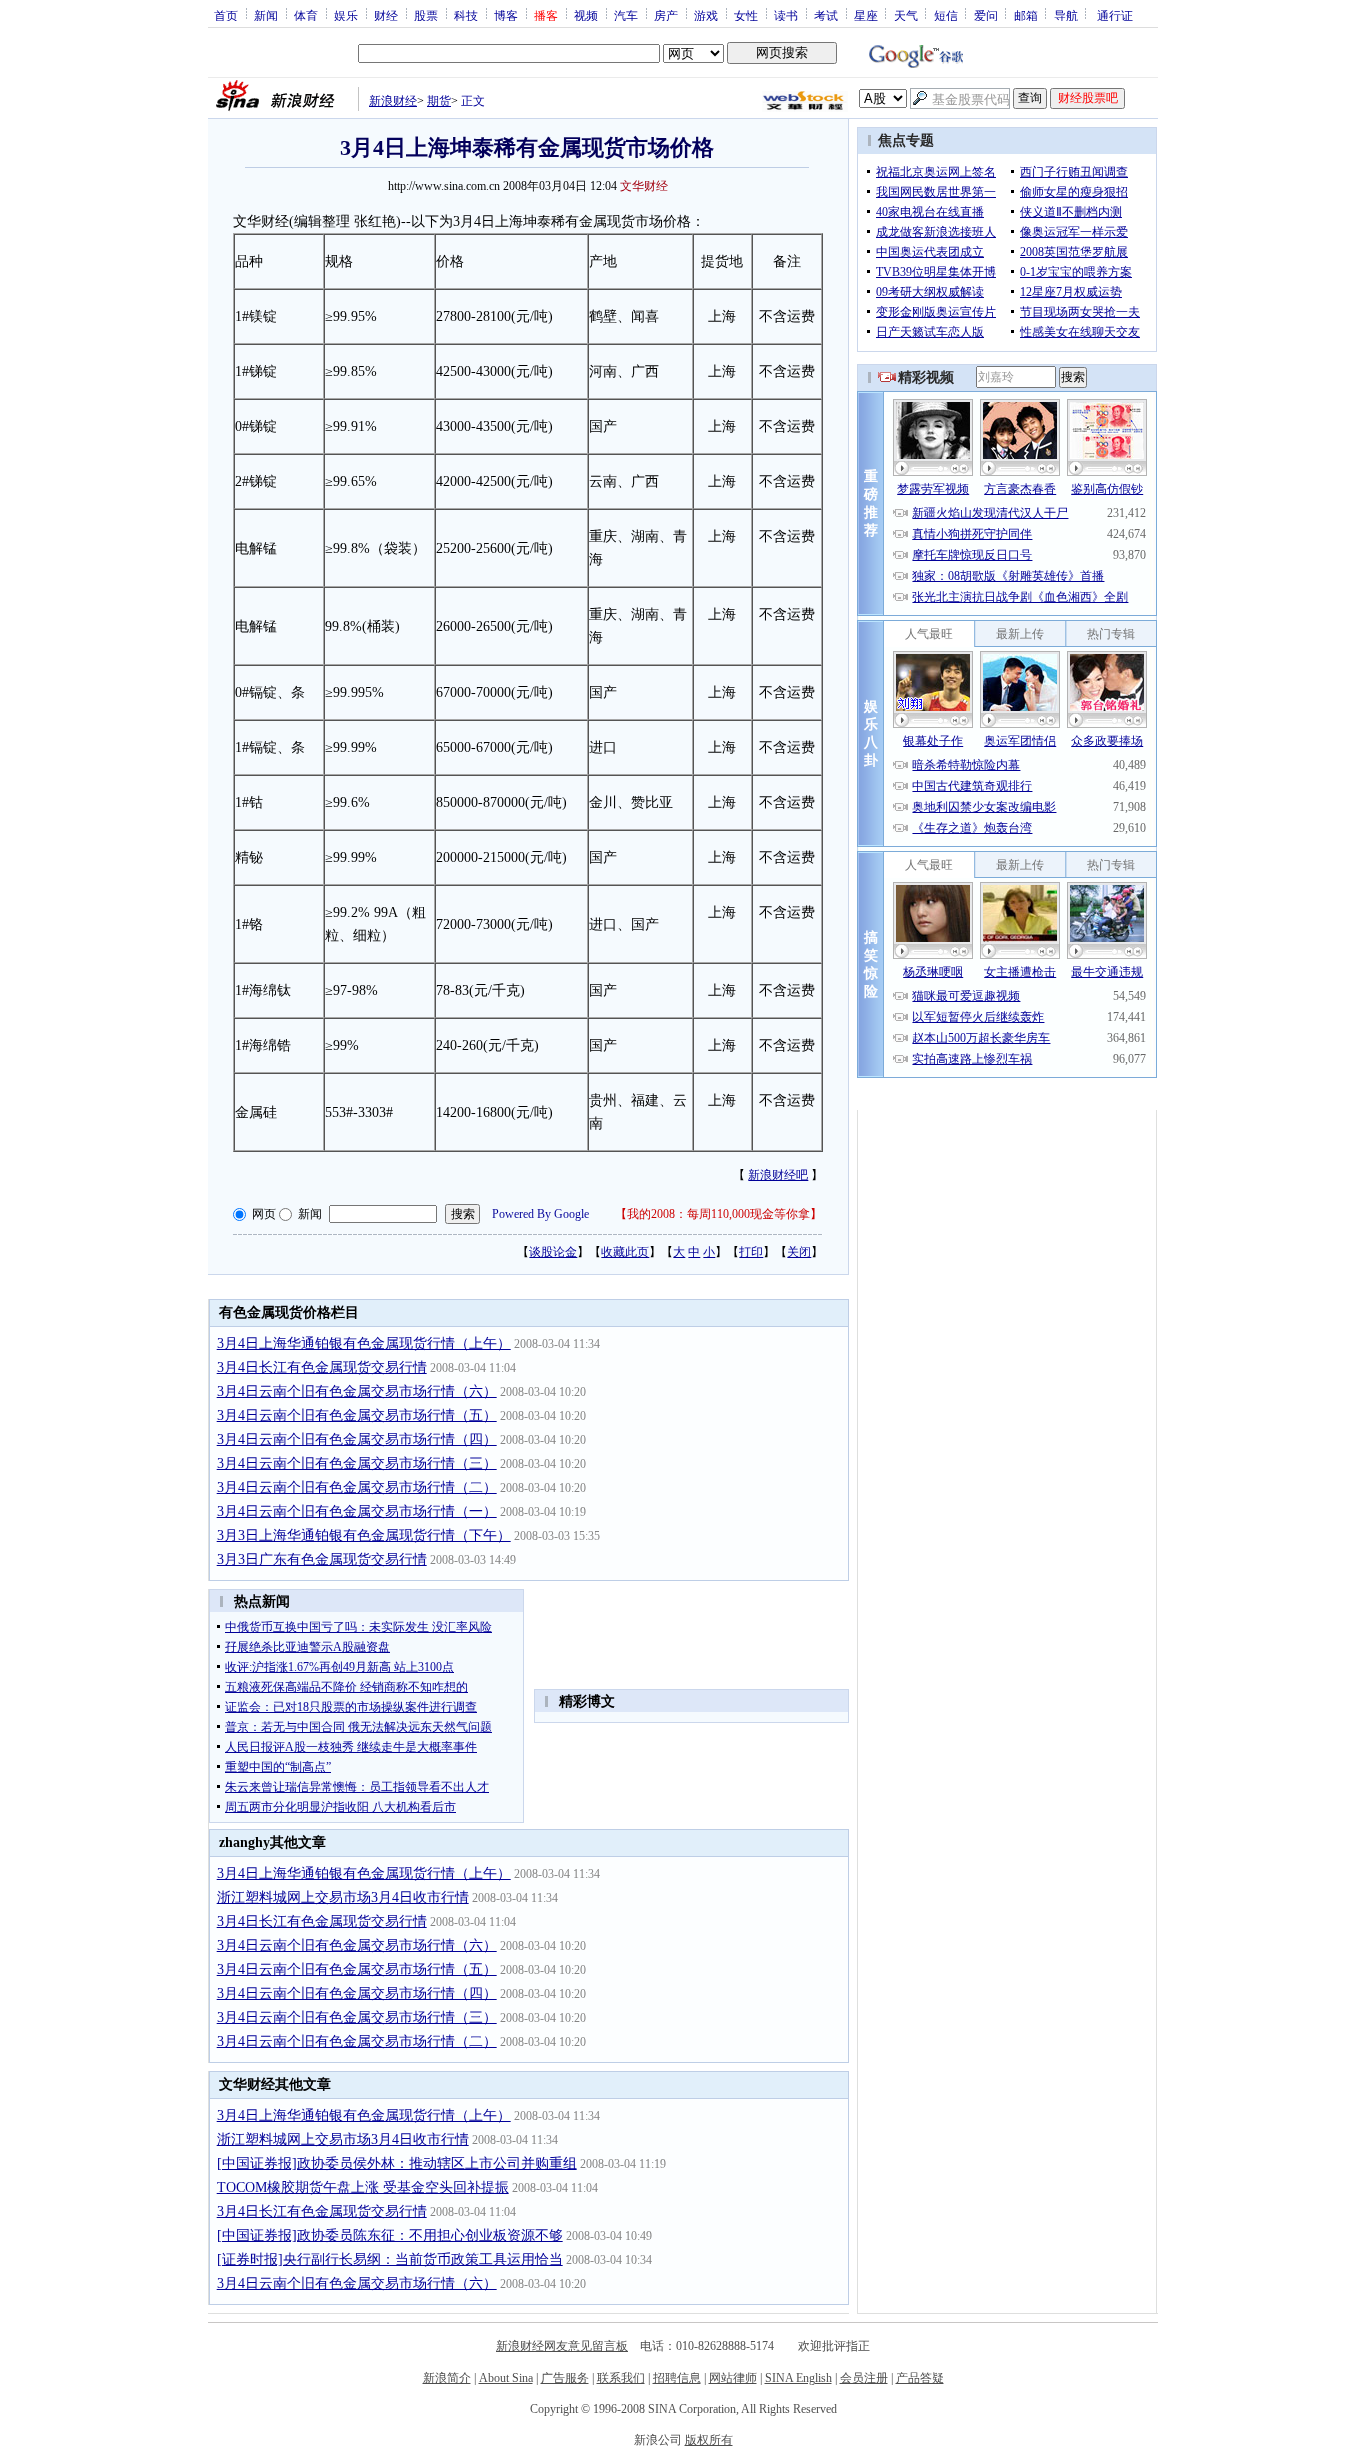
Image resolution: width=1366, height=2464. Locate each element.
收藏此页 (625, 1252)
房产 (666, 15)
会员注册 (864, 2378)
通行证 (1115, 15)
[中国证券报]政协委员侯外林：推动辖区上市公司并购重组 (397, 2163)
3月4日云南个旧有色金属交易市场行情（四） (357, 1439)
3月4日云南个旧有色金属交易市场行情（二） (357, 1487)
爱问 (986, 15)
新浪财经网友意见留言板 (562, 2346)
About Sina (506, 2378)
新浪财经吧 (778, 1175)
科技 (466, 15)
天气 (906, 15)
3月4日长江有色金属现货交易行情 (322, 1367)
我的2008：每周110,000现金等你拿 (718, 1214)
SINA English (798, 2378)
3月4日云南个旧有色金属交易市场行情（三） (357, 1463)
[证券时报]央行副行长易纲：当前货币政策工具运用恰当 (390, 2259)
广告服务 (565, 2378)
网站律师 (733, 2378)
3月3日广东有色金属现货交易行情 (322, 1559)
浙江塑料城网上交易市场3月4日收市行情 (343, 1897)
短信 (946, 15)
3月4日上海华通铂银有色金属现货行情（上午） (364, 1343)
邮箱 (1026, 15)
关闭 (799, 1252)
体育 (306, 15)
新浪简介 (447, 2378)
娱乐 (346, 15)
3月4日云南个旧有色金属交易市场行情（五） (357, 1415)
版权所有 (709, 2440)
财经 (386, 15)
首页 (226, 15)
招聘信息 (677, 2378)
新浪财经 (393, 101)
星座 (866, 15)
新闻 (266, 15)
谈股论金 (553, 1252)
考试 (826, 15)
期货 (439, 101)
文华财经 (644, 186)
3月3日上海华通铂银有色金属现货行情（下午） (364, 1535)
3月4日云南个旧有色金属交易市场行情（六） (357, 1391)
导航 (1066, 15)
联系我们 (621, 2378)
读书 (786, 15)
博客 (506, 15)
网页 (264, 1214)
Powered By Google (540, 1214)
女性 (746, 15)
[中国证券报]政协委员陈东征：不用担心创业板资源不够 (390, 2235)
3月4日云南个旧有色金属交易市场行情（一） (357, 1511)
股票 (426, 15)
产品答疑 (920, 2378)
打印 (751, 1252)
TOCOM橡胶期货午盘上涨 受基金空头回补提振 (363, 2187)
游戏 (706, 15)
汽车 (626, 15)
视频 (586, 15)
